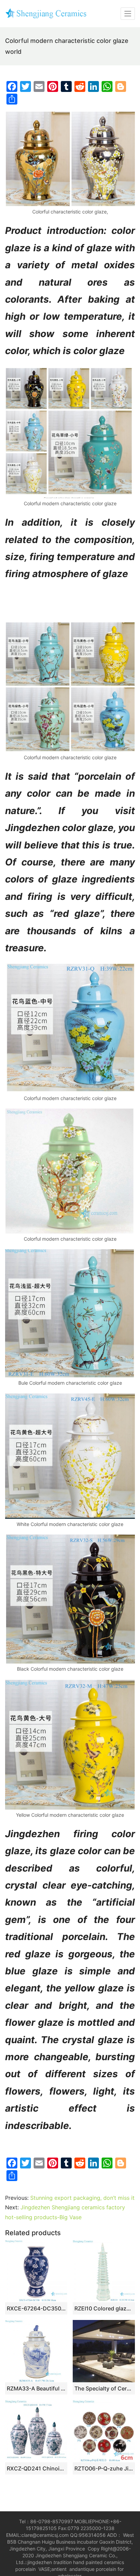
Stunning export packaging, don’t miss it (82, 2198)
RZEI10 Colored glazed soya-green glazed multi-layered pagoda (104, 2308)
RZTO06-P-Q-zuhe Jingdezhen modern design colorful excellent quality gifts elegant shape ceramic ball (104, 2468)
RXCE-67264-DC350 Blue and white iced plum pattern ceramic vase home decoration (36, 2308)
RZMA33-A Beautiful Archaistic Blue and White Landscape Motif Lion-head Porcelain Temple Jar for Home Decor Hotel (36, 2388)
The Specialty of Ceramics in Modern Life (104, 2388)
